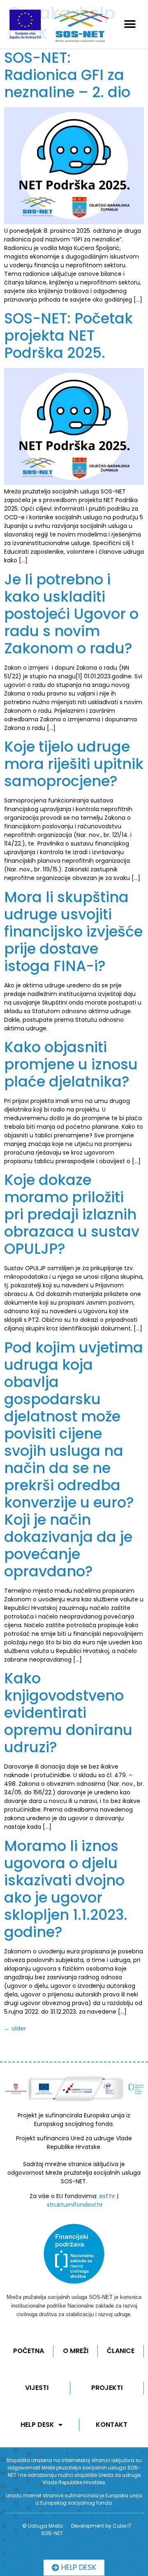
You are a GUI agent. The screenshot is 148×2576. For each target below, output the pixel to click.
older (15, 2028)
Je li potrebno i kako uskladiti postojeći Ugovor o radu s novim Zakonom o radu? (71, 614)
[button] (130, 24)
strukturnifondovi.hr (75, 2205)
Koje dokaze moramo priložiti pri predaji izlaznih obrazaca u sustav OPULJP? (72, 1214)
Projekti (107, 2388)
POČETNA (29, 2351)
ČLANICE (121, 2351)
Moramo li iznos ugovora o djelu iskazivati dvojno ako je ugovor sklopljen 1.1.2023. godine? (66, 1889)
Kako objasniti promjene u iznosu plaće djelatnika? (71, 1064)
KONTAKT (112, 2425)
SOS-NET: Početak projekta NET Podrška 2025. (68, 335)
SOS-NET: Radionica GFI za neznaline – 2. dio (67, 75)
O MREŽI (76, 2351)
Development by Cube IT (101, 2526)
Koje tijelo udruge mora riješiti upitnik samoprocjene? (74, 764)
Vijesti (37, 2388)
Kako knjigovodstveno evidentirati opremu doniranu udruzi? (68, 1713)
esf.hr (107, 2196)
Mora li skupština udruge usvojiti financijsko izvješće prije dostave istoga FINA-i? (73, 931)
